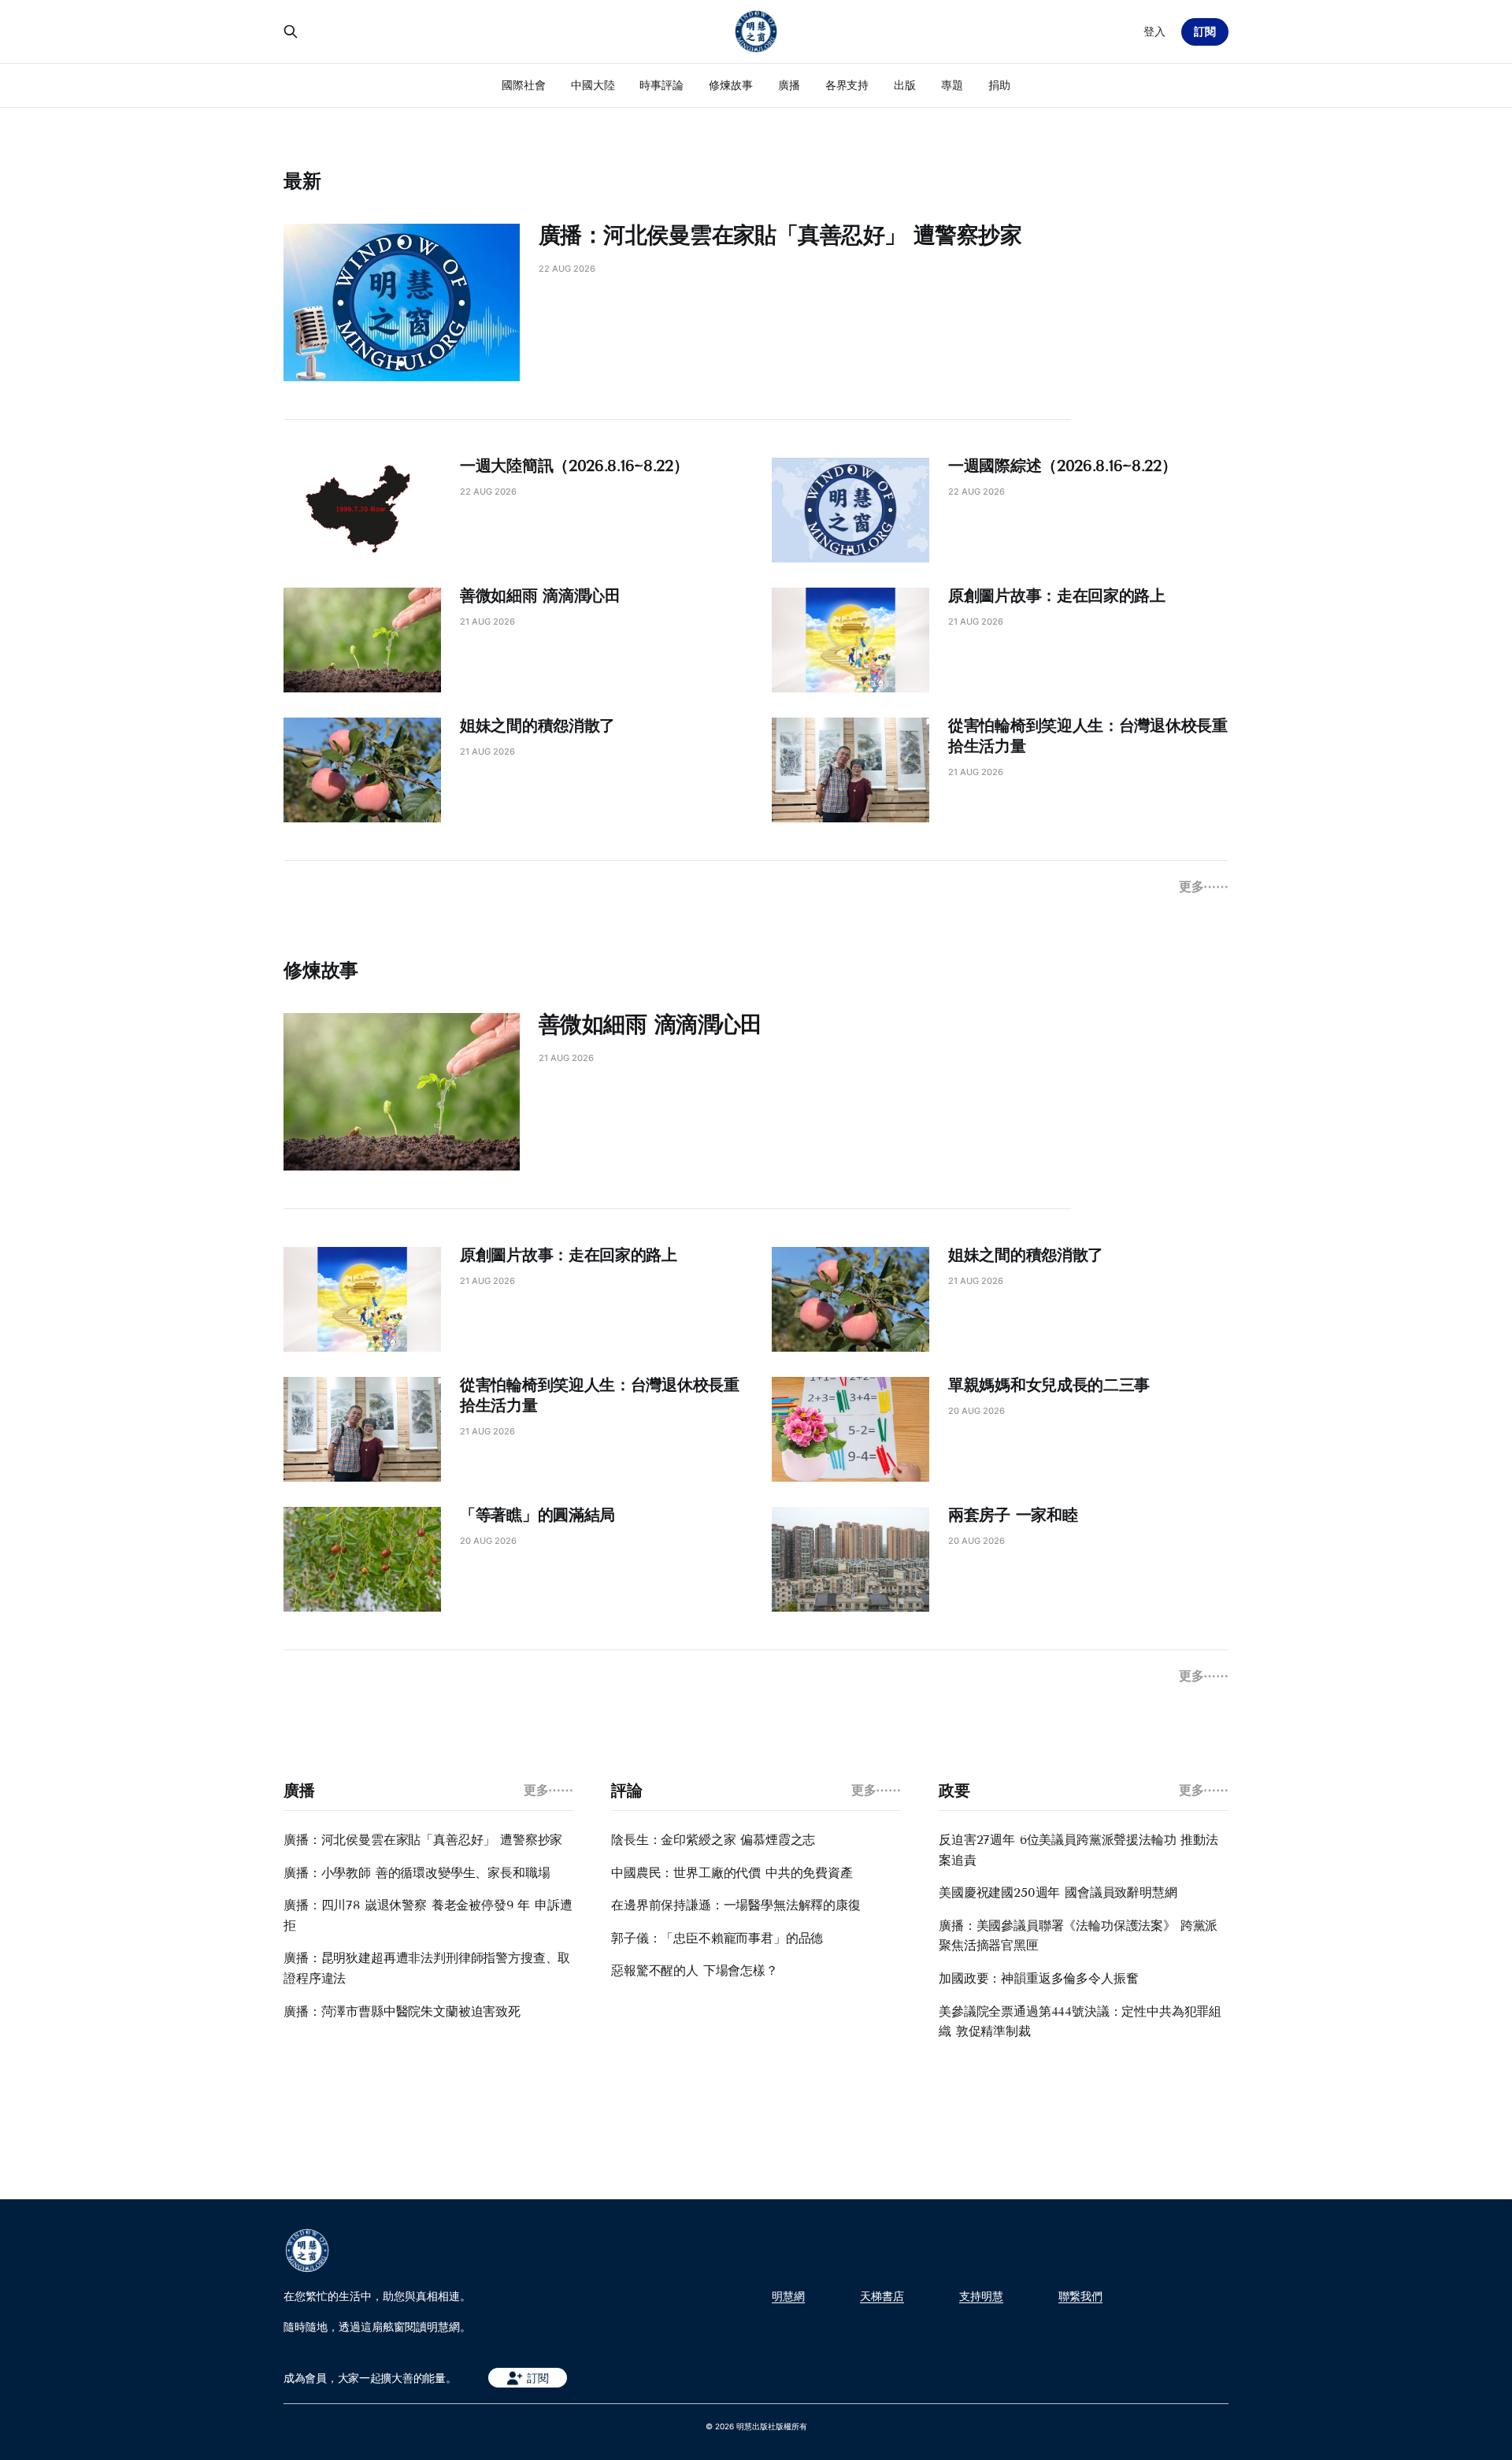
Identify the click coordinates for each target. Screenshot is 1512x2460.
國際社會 (524, 85)
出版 (905, 85)
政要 (954, 1790)
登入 (1154, 31)
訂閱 (1205, 31)
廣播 (789, 85)
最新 (302, 181)
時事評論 (661, 85)
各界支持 (847, 85)
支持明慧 (981, 2296)
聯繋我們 (1080, 2296)
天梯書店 (882, 2296)
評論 (626, 1790)
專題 (952, 85)
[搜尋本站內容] (291, 32)
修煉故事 (731, 85)
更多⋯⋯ (1204, 886)
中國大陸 (593, 85)
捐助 (999, 85)
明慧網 (788, 2296)
